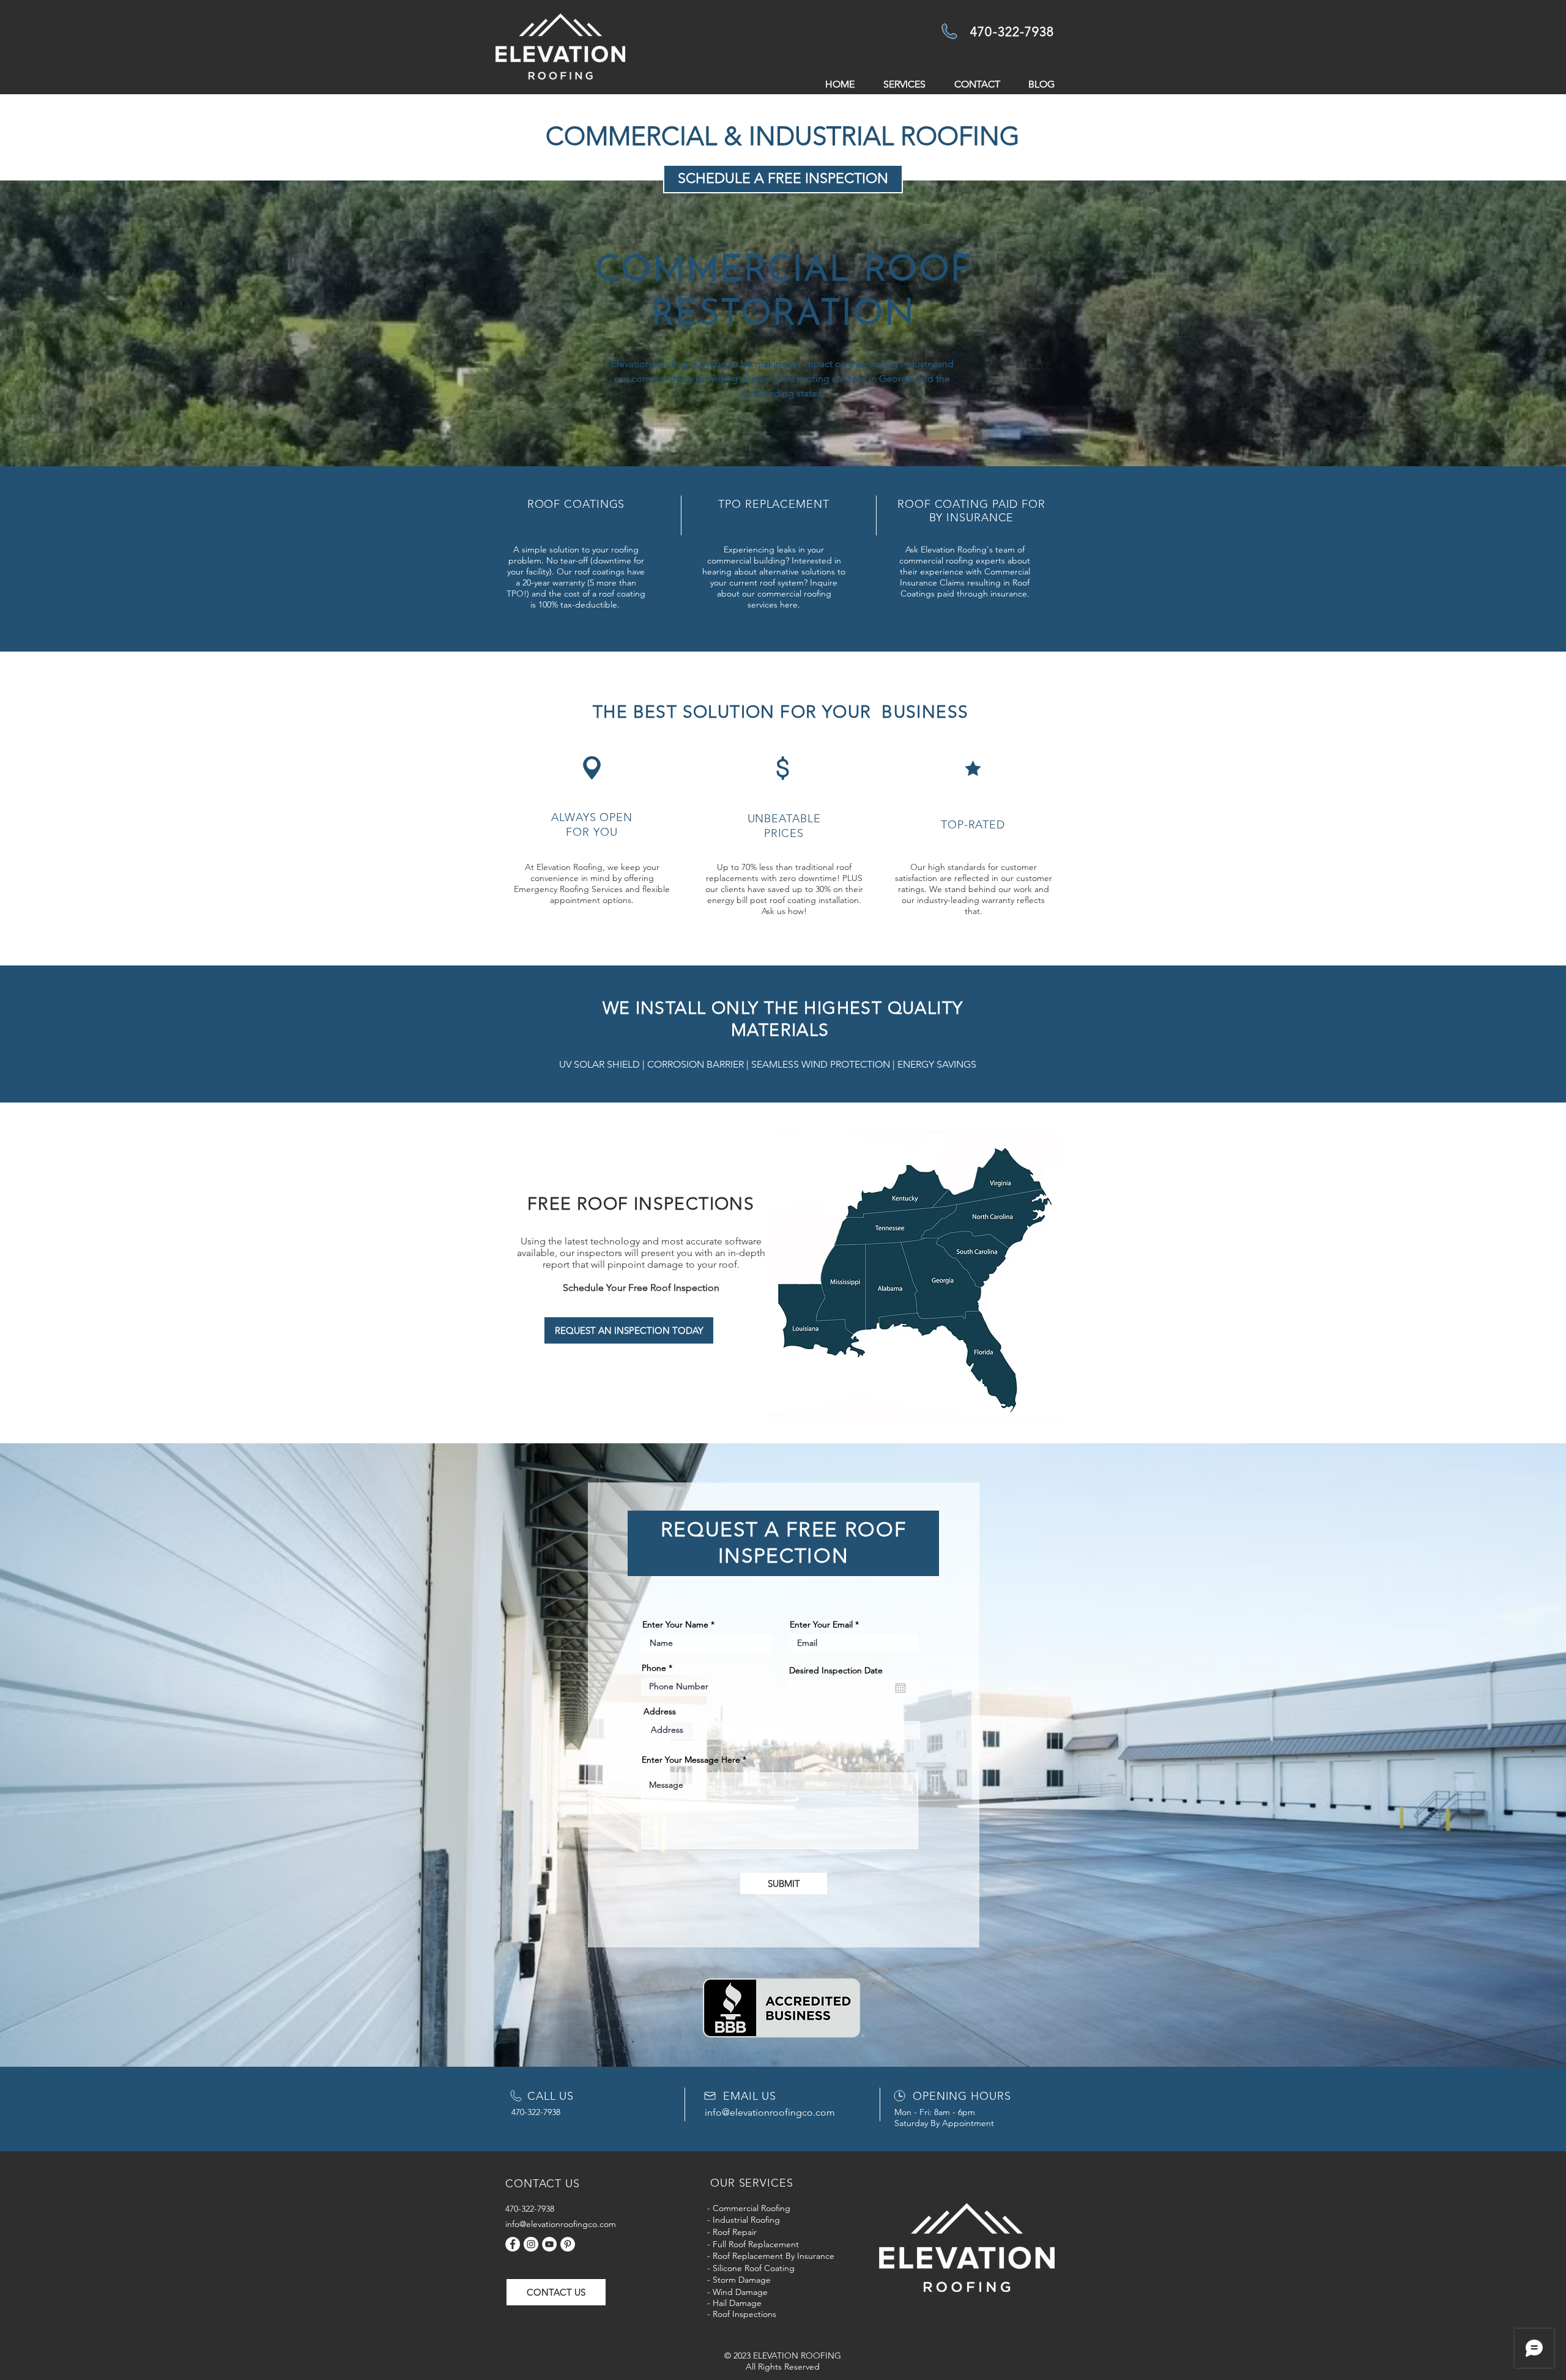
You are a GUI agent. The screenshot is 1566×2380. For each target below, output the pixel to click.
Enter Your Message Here (691, 1760)
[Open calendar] (900, 1688)
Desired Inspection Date (836, 1670)
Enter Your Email (821, 1624)
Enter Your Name (675, 1624)
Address (660, 1711)
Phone (654, 1668)
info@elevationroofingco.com (770, 2112)
